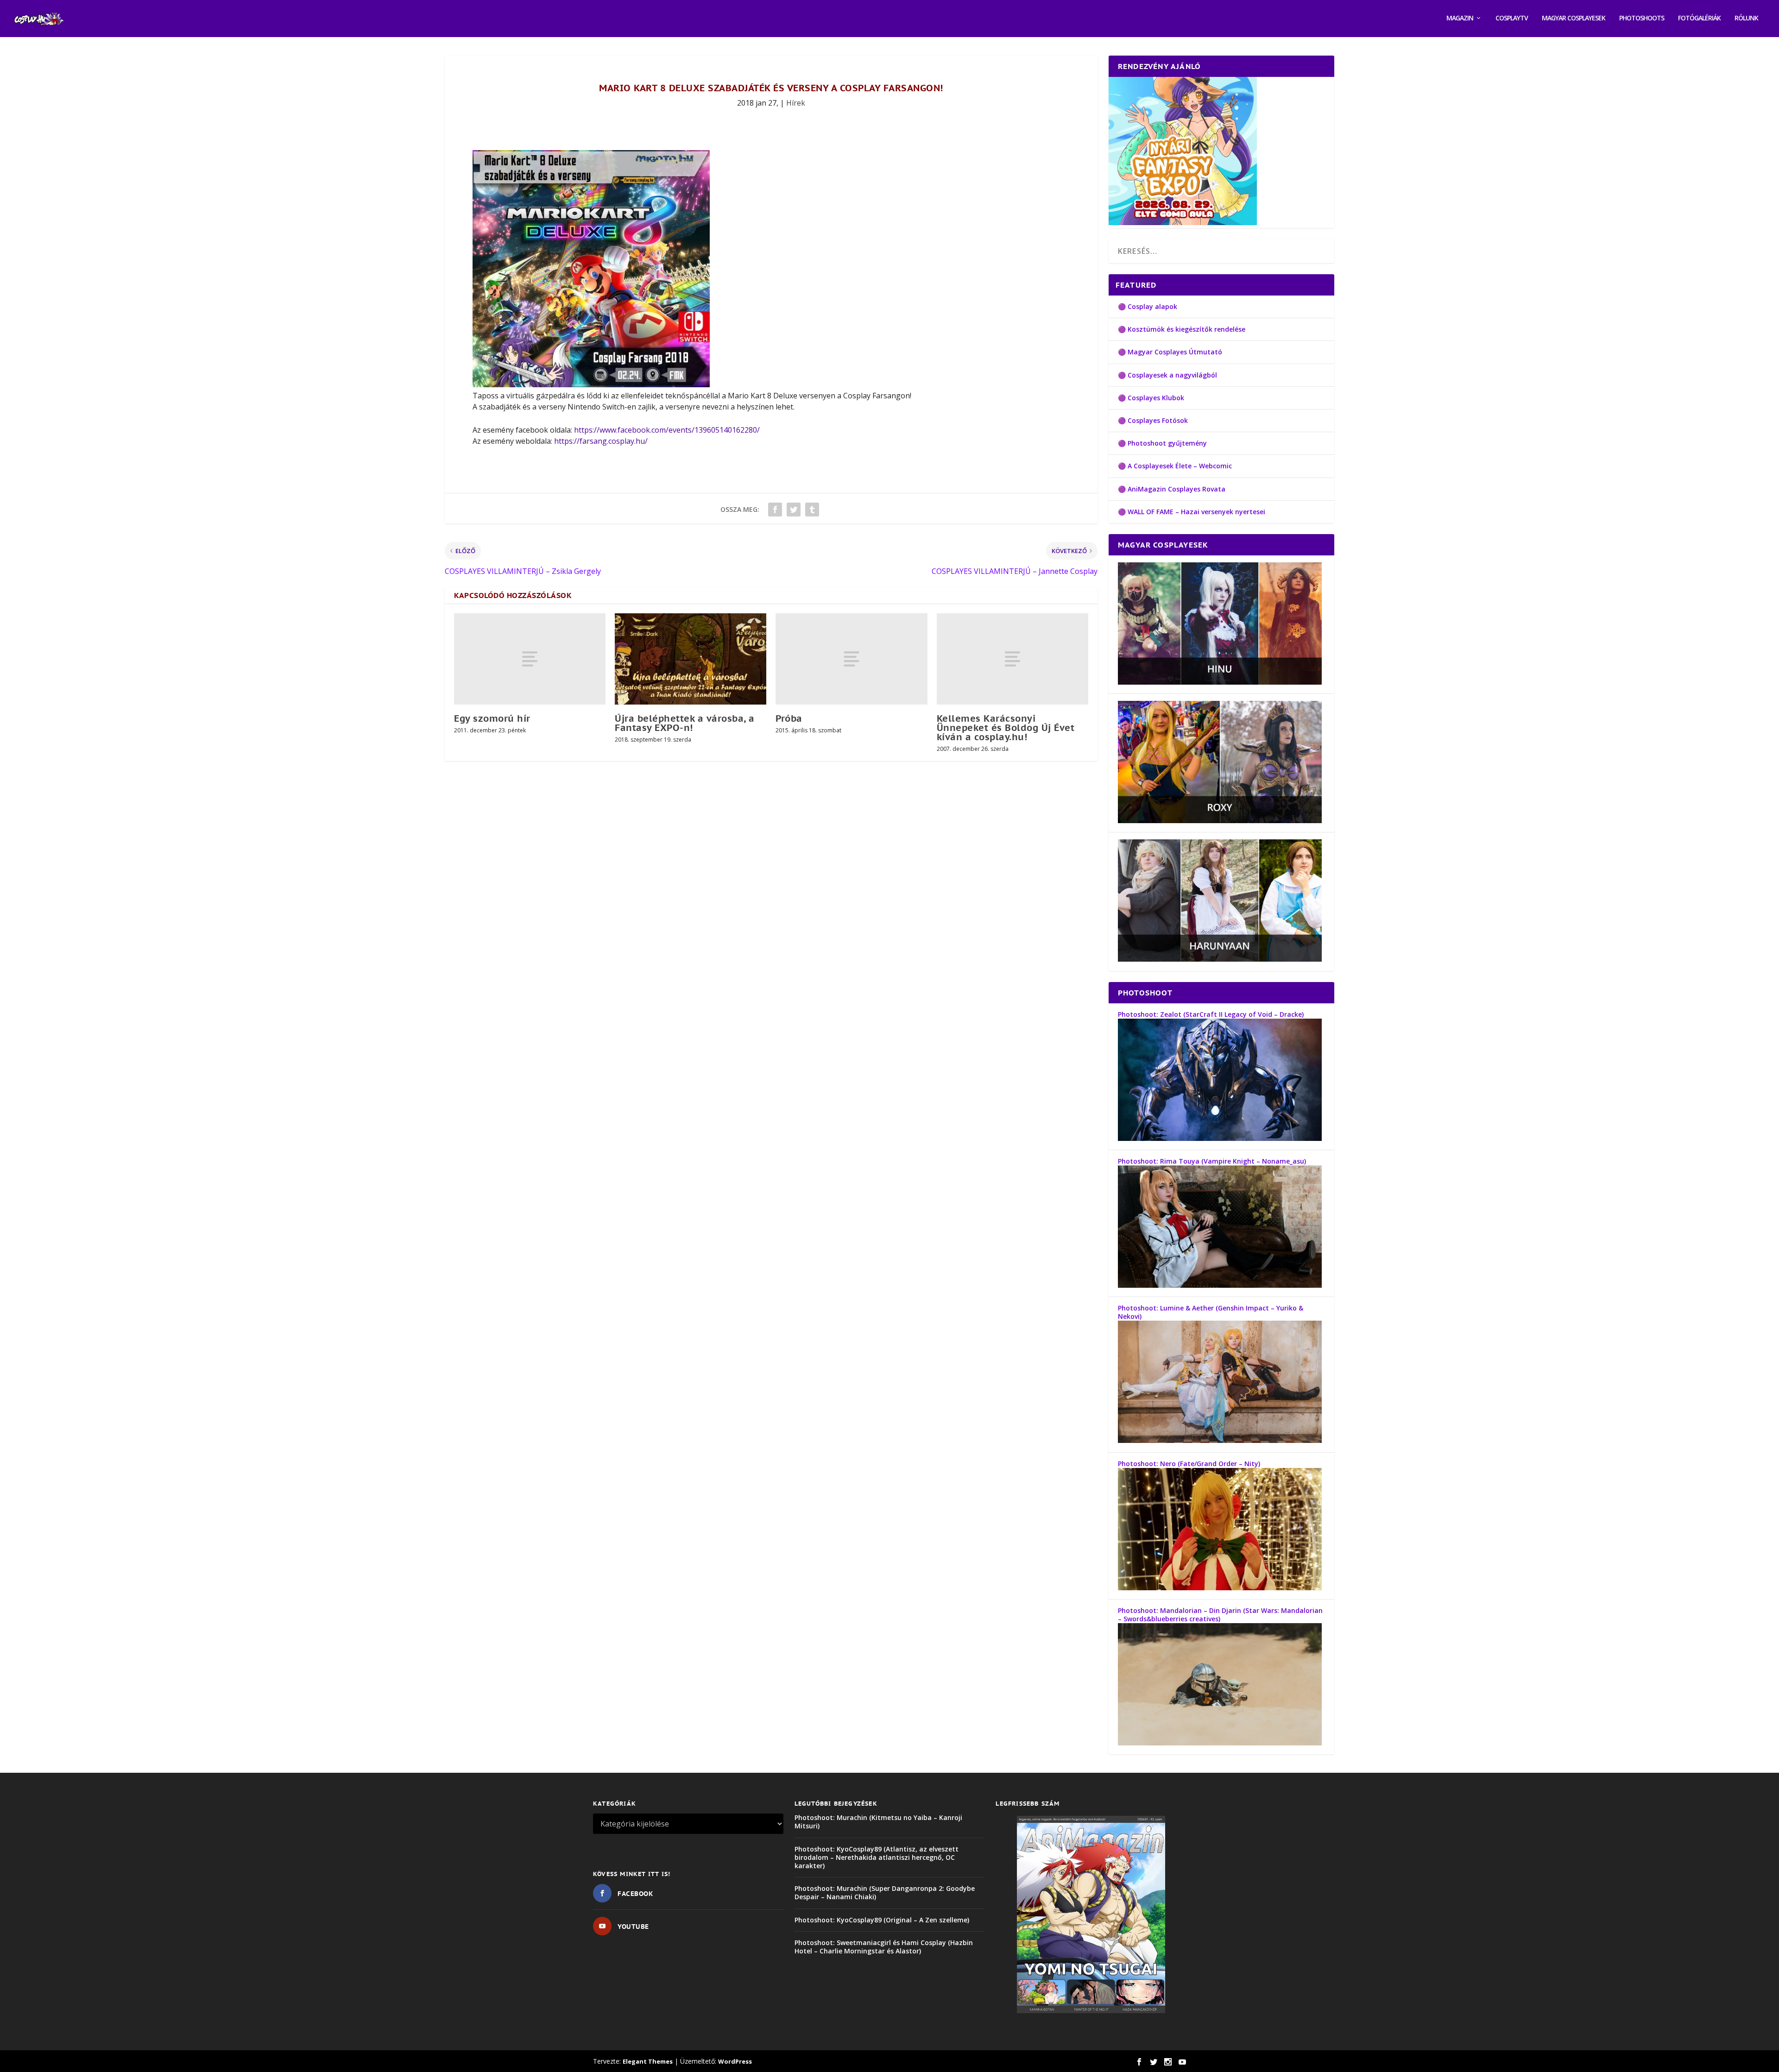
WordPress (735, 2061)
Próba (789, 718)
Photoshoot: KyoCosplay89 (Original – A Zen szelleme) (882, 1920)
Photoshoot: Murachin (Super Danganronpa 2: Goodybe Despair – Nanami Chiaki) (885, 1893)
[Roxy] (1220, 821)
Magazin (1460, 18)
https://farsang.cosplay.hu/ (601, 441)
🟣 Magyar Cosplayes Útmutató (1170, 352)
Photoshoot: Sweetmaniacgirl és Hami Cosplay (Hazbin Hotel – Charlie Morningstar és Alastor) (884, 1947)
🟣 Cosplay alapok (1148, 306)
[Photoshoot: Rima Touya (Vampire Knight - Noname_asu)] (1220, 1285)
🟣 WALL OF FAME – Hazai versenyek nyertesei (1192, 512)
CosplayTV (1512, 18)
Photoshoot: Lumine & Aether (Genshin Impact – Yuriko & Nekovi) (1211, 1312)
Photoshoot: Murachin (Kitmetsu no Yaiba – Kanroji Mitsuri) (878, 1822)
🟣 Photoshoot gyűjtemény (1162, 443)
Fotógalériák (1699, 18)
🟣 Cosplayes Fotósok (1153, 420)
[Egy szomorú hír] (530, 659)
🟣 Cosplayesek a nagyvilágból (1167, 375)
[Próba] (851, 659)
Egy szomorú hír (492, 718)
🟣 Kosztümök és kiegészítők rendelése (1182, 329)
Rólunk (1746, 18)
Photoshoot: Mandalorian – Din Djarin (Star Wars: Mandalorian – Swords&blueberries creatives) (1220, 1615)
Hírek (796, 103)
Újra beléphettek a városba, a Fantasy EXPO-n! (685, 723)
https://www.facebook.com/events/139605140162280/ (667, 430)
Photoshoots (1642, 18)
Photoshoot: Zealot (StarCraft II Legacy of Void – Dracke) (1211, 1014)
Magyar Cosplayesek (1574, 18)
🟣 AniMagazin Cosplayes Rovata (1172, 489)
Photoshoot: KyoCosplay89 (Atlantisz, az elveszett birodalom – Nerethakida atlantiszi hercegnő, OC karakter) (877, 1857)
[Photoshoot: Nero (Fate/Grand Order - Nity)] (1220, 1588)
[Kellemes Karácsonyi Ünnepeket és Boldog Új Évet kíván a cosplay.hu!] (1013, 659)
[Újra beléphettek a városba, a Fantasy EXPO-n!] (691, 659)
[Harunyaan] (1220, 959)
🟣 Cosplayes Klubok (1151, 398)
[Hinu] (1220, 682)
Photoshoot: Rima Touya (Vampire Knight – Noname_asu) (1212, 1161)
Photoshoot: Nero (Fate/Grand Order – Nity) (1189, 1464)
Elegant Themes (648, 2061)
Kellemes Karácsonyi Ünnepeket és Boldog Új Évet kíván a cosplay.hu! (1006, 728)
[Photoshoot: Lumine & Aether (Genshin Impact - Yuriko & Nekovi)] (1220, 1440)
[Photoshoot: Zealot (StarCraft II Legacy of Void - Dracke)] (1220, 1138)
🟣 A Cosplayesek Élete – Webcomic (1175, 466)
